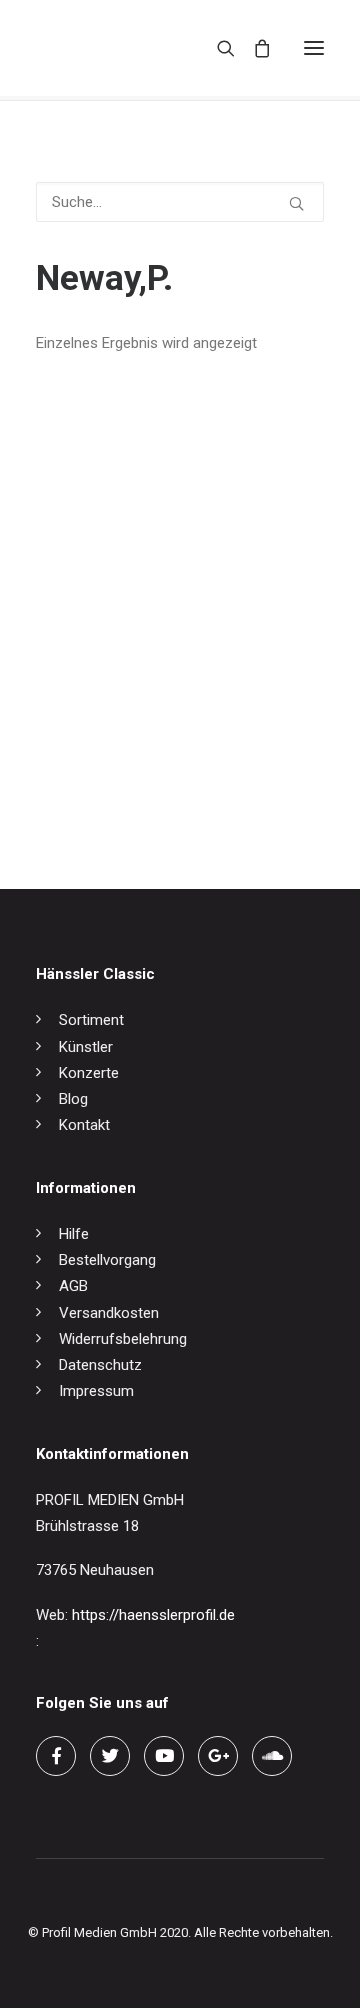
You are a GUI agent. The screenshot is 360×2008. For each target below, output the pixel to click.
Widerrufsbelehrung (123, 1339)
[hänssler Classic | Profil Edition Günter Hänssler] (120, 48)
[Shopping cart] (253, 48)
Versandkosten (109, 1313)
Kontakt (84, 1125)
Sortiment (91, 1020)
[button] (314, 48)
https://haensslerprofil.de (153, 1615)
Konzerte (89, 1073)
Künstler (86, 1047)
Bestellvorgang (107, 1260)
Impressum (96, 1391)
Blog (73, 1099)
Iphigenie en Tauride (101, 779)
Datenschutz (100, 1365)
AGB (73, 1286)
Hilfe (74, 1234)
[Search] (217, 48)
